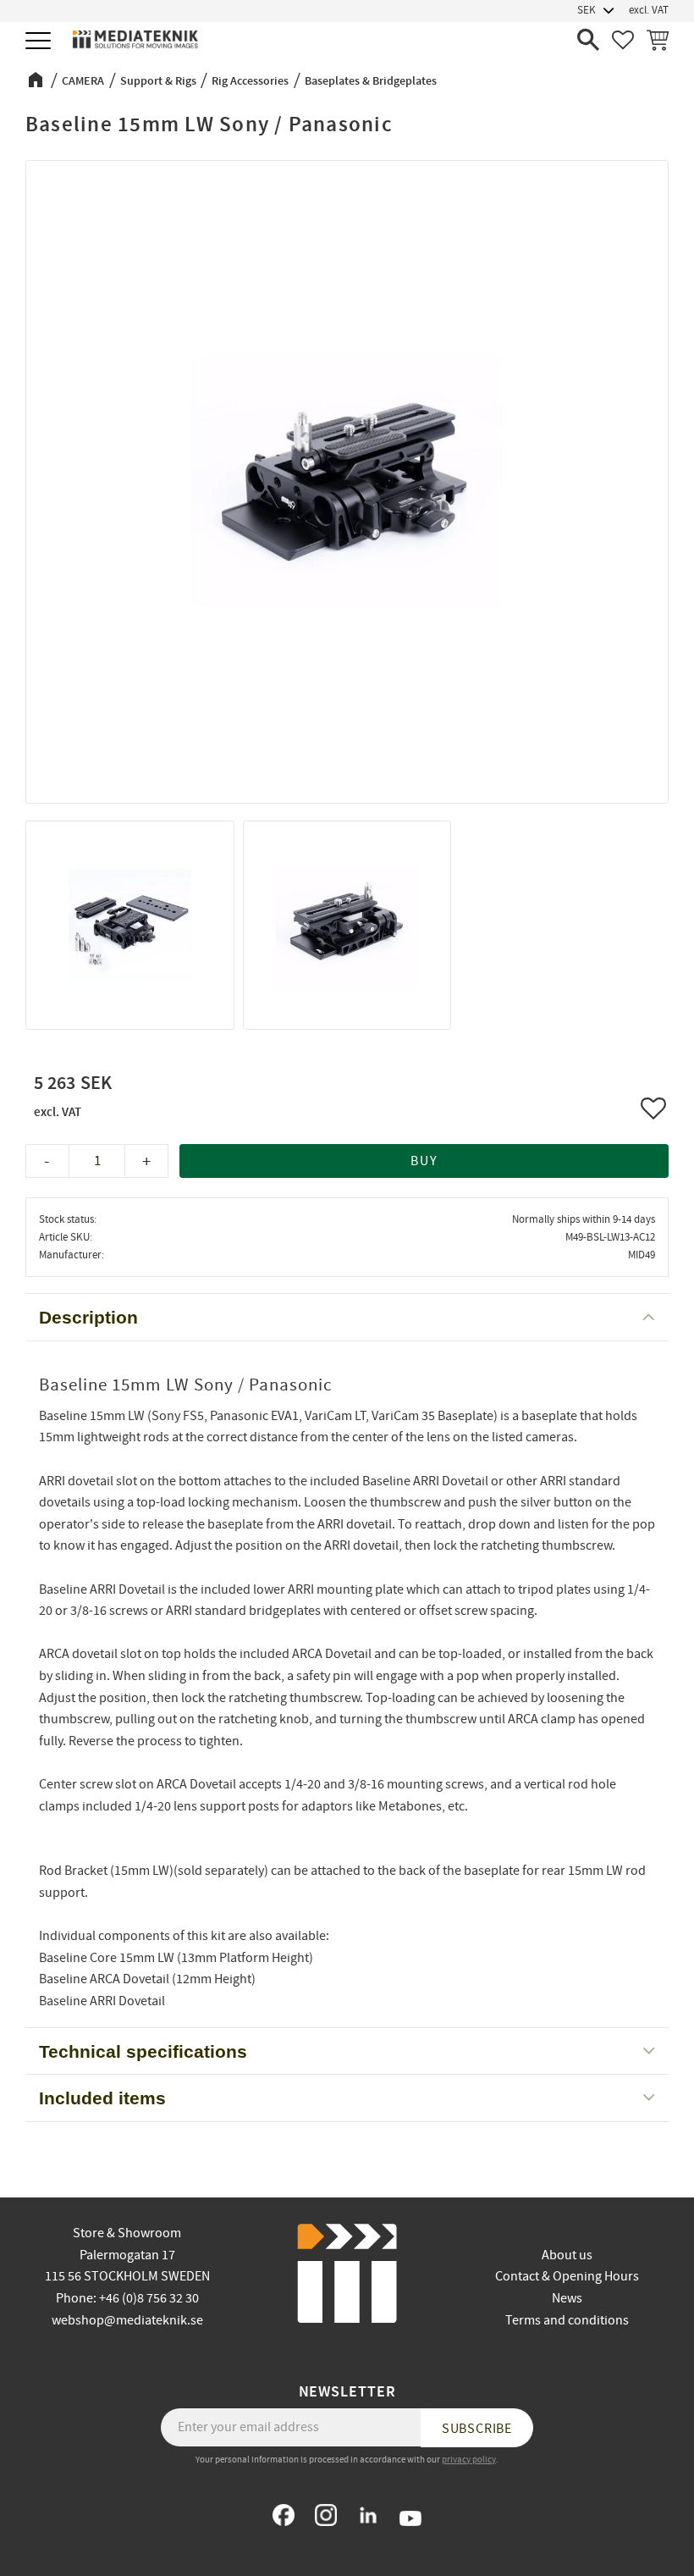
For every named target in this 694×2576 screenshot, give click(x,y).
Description (88, 1317)
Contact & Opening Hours (567, 2276)
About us (567, 2255)
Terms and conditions (567, 2320)
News (567, 2298)
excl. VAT (649, 10)
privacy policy (469, 2460)
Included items (102, 2098)
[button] (40, 42)
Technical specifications (143, 2051)
